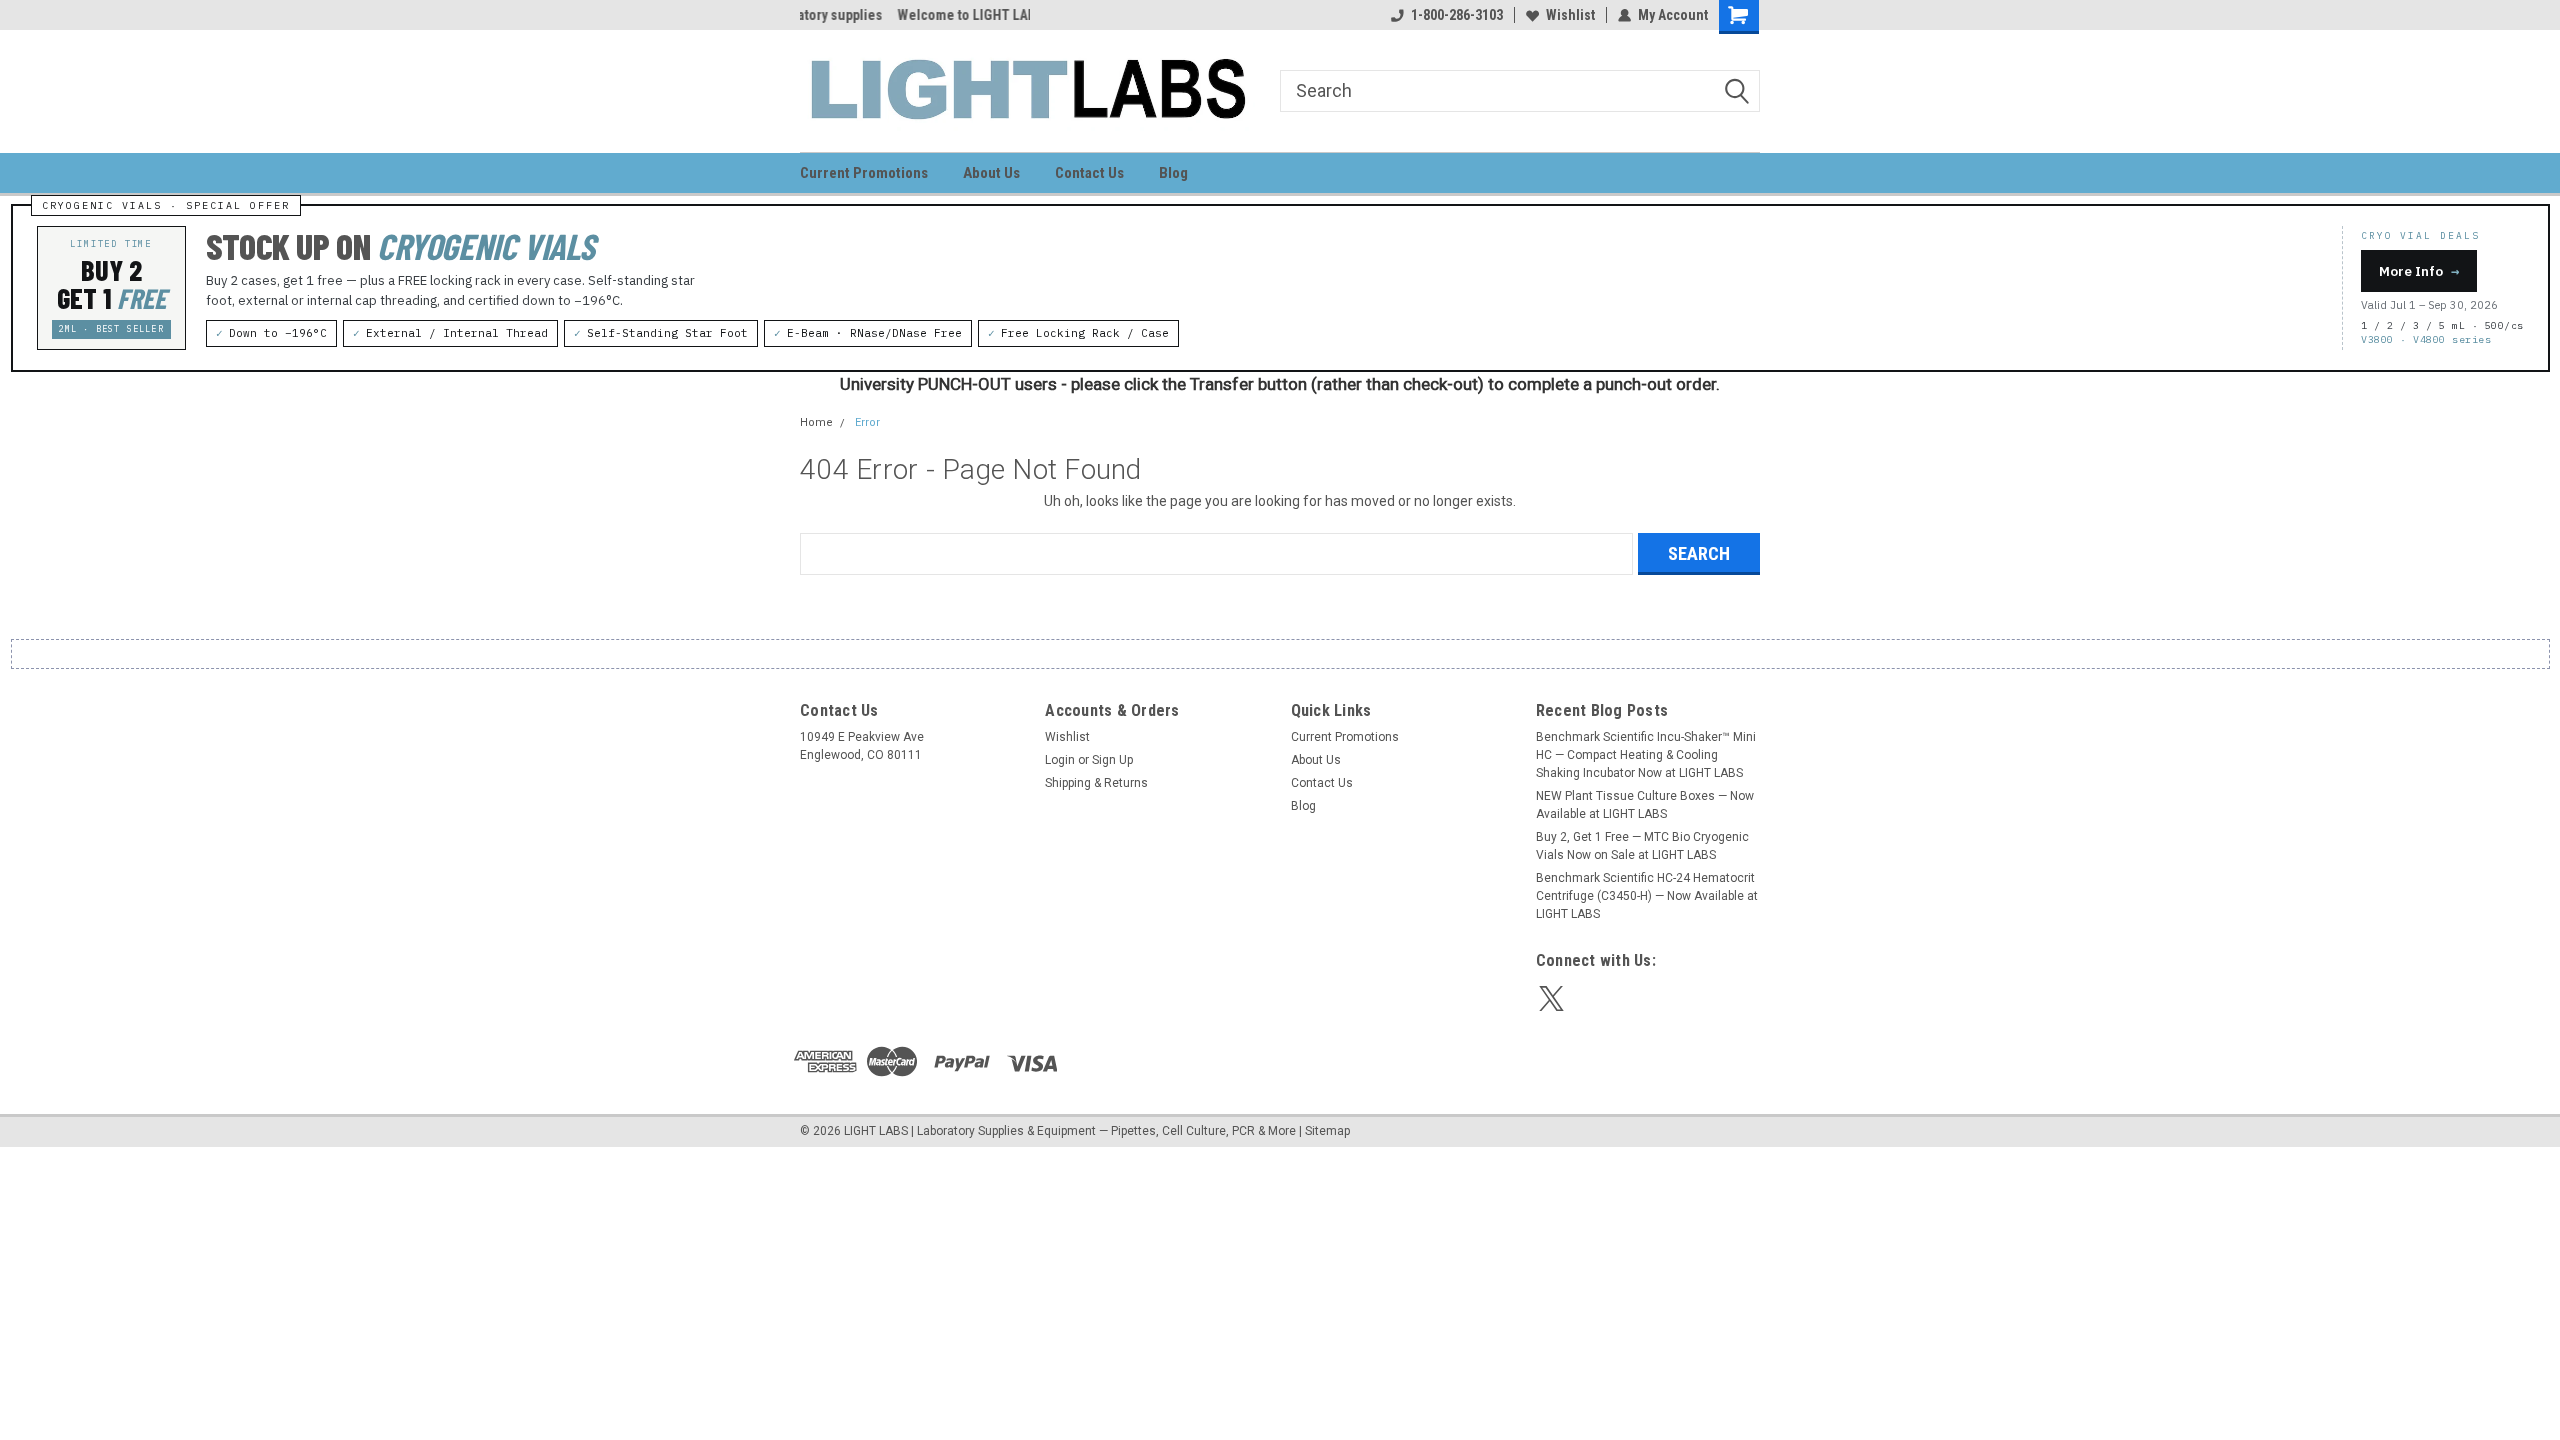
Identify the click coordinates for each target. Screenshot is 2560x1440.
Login (1060, 760)
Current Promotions (864, 173)
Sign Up (1112, 760)
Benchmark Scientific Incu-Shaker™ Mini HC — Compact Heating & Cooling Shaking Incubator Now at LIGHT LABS (1646, 755)
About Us (991, 173)
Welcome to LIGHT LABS (873, 15)
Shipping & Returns (1096, 783)
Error (867, 422)
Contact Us (1089, 173)
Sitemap (1327, 1131)
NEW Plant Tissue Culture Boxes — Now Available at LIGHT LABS (1645, 805)
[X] (1551, 998)
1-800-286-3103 (1457, 15)
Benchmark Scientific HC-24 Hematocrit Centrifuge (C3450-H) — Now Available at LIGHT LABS (1647, 896)
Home (816, 422)
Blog (1173, 173)
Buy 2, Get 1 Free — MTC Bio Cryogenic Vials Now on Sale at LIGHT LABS (1642, 846)
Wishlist (1570, 15)
